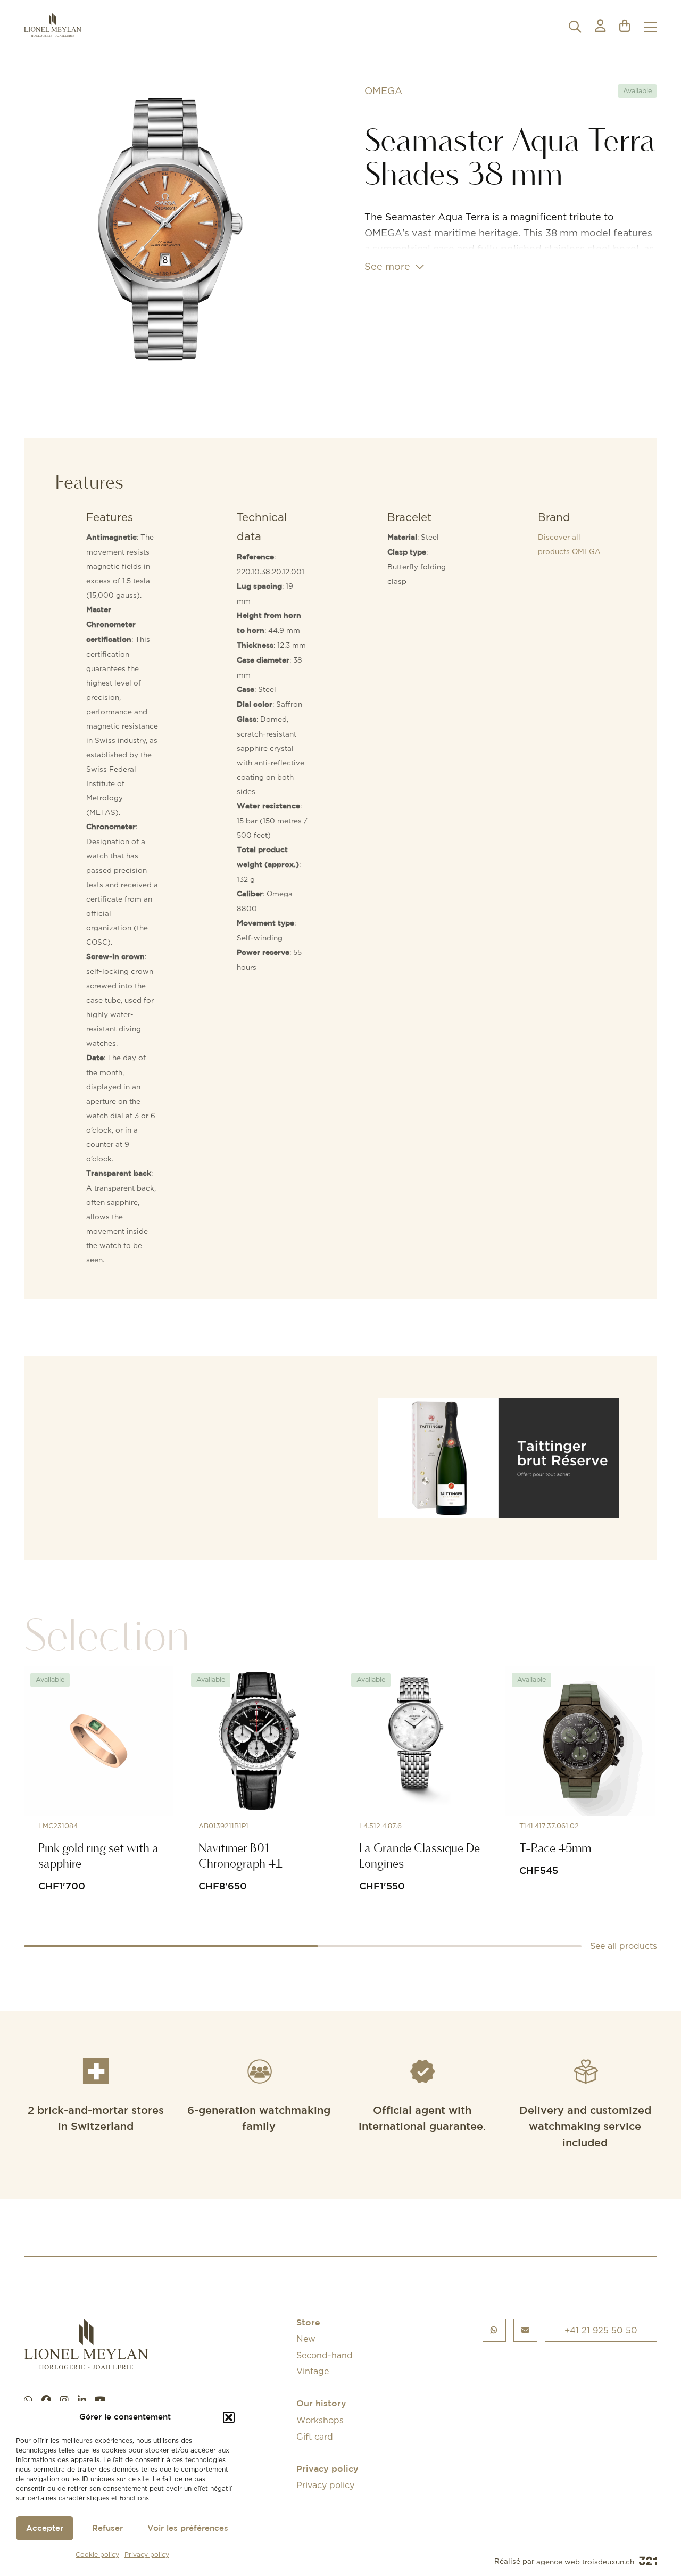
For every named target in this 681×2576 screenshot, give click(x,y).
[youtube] (100, 2400)
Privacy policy (147, 2554)
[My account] (600, 27)
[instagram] (64, 2400)
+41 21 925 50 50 (601, 2330)
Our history (321, 2404)
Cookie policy (97, 2554)
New (306, 2339)
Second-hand (325, 2355)
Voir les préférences (188, 2528)
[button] (229, 2417)
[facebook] (46, 2400)
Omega (383, 91)
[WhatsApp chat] (28, 2400)
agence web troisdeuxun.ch (586, 2562)
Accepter (45, 2528)
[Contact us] (525, 2330)
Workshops (320, 2420)
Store (308, 2323)
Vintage (313, 2371)
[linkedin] (82, 2400)
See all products (624, 1946)
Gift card (315, 2437)
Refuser (107, 2528)
